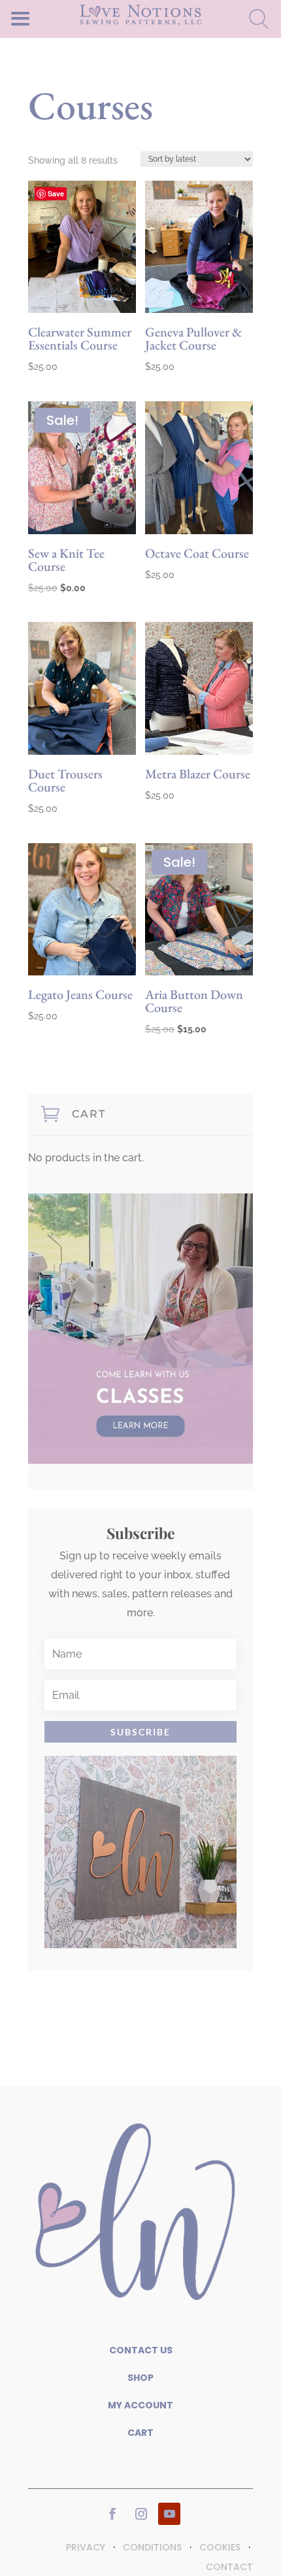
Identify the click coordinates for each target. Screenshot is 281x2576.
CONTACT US (141, 2350)
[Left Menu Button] (43, 18)
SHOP (140, 2378)
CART (140, 2433)
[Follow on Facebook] (112, 2514)
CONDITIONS (152, 2547)
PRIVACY (86, 2547)
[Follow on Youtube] (169, 2514)
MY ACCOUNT (140, 2405)
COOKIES (220, 2547)
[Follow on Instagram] (141, 2514)
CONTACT (229, 2567)
